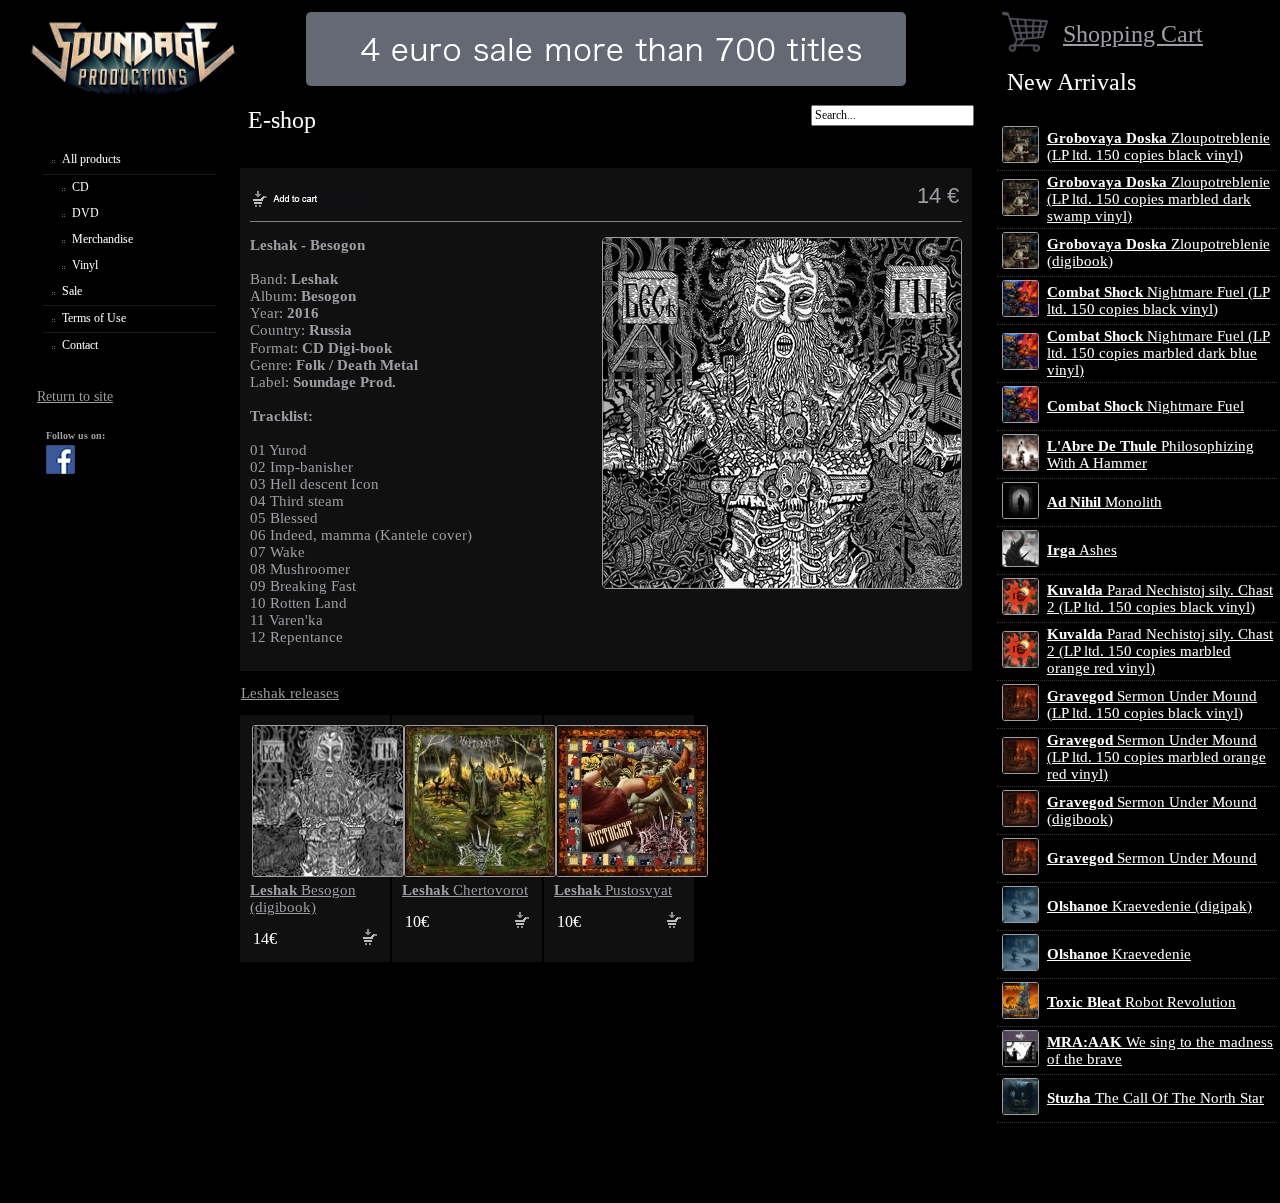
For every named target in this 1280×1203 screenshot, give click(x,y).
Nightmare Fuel (1145, 406)
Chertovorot (465, 890)
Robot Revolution (1141, 1002)
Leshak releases (290, 693)
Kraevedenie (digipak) (1149, 906)
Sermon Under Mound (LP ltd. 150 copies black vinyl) (1152, 704)
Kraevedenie (1119, 954)
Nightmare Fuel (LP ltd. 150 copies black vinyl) (1158, 300)
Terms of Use (94, 318)
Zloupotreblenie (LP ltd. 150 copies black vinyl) (1158, 146)
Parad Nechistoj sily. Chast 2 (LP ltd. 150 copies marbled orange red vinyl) (1160, 651)
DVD (85, 213)
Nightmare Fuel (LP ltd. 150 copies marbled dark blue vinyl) (1158, 353)
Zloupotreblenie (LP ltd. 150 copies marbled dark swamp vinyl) (1158, 199)
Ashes (1082, 550)
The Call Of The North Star (1155, 1098)
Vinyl (85, 265)
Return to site (75, 396)
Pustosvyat (613, 890)
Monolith (1104, 502)
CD (80, 187)
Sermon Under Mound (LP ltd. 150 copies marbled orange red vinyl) (1156, 757)
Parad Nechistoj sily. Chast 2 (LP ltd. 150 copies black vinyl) (1160, 598)
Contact (80, 345)
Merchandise (102, 239)
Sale (72, 291)
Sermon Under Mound (1152, 858)
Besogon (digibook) (303, 898)
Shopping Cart (1133, 33)
